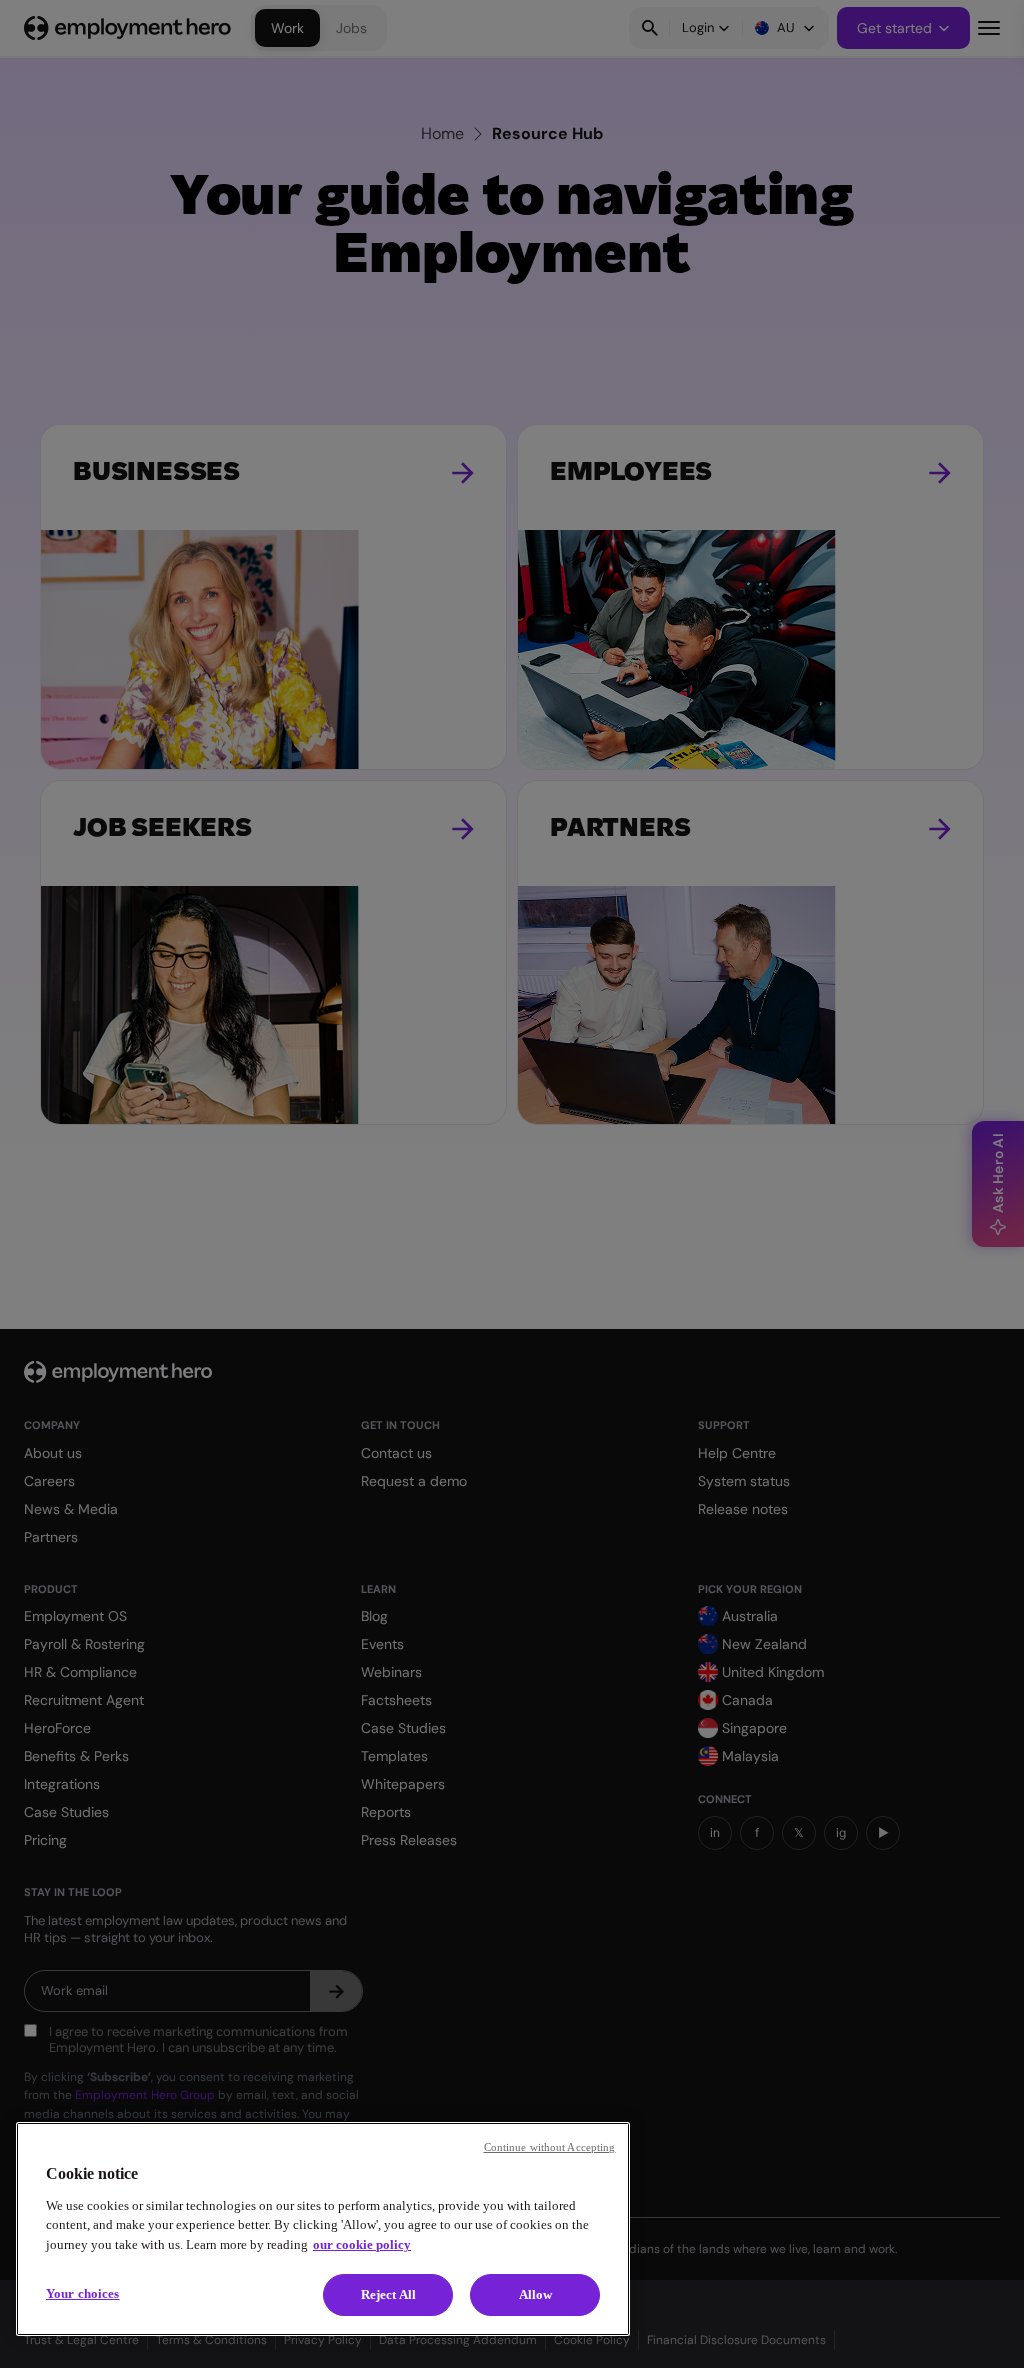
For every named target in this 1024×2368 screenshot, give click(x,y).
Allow (536, 2294)
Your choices (83, 2293)
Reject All (388, 2294)
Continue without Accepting (550, 2147)
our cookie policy (362, 2244)
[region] (323, 2229)
